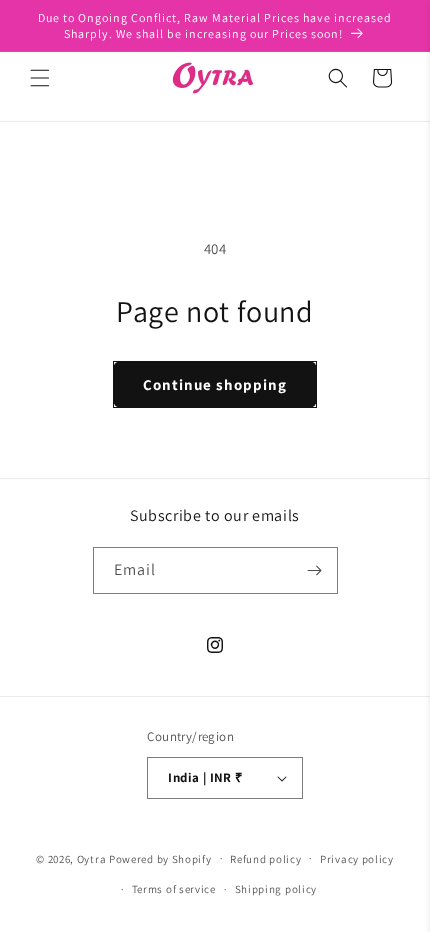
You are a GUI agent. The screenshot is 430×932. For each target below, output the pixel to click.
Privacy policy (357, 859)
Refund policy (265, 859)
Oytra (92, 858)
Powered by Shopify (160, 858)
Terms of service (174, 889)
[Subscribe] (315, 570)
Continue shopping (215, 384)
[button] (40, 78)
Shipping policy (276, 889)
